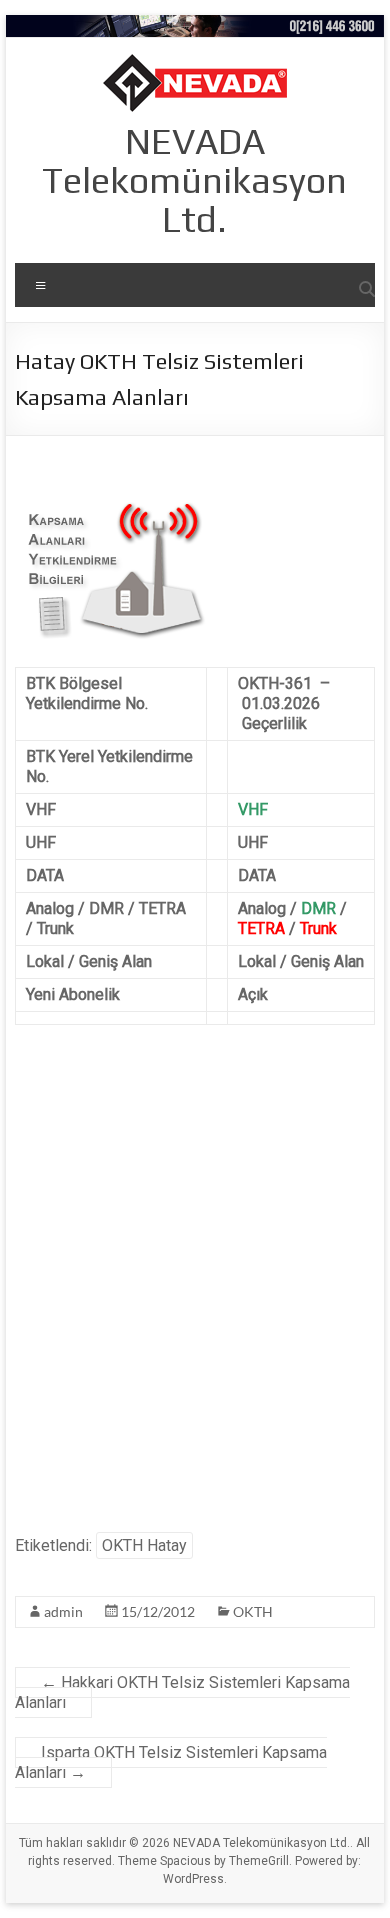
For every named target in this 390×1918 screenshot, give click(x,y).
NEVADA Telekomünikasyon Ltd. (194, 180)
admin (63, 1611)
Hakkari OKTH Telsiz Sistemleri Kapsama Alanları (182, 1692)
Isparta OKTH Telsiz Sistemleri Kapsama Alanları (171, 1762)
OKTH (253, 1611)
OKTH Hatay (144, 1545)
